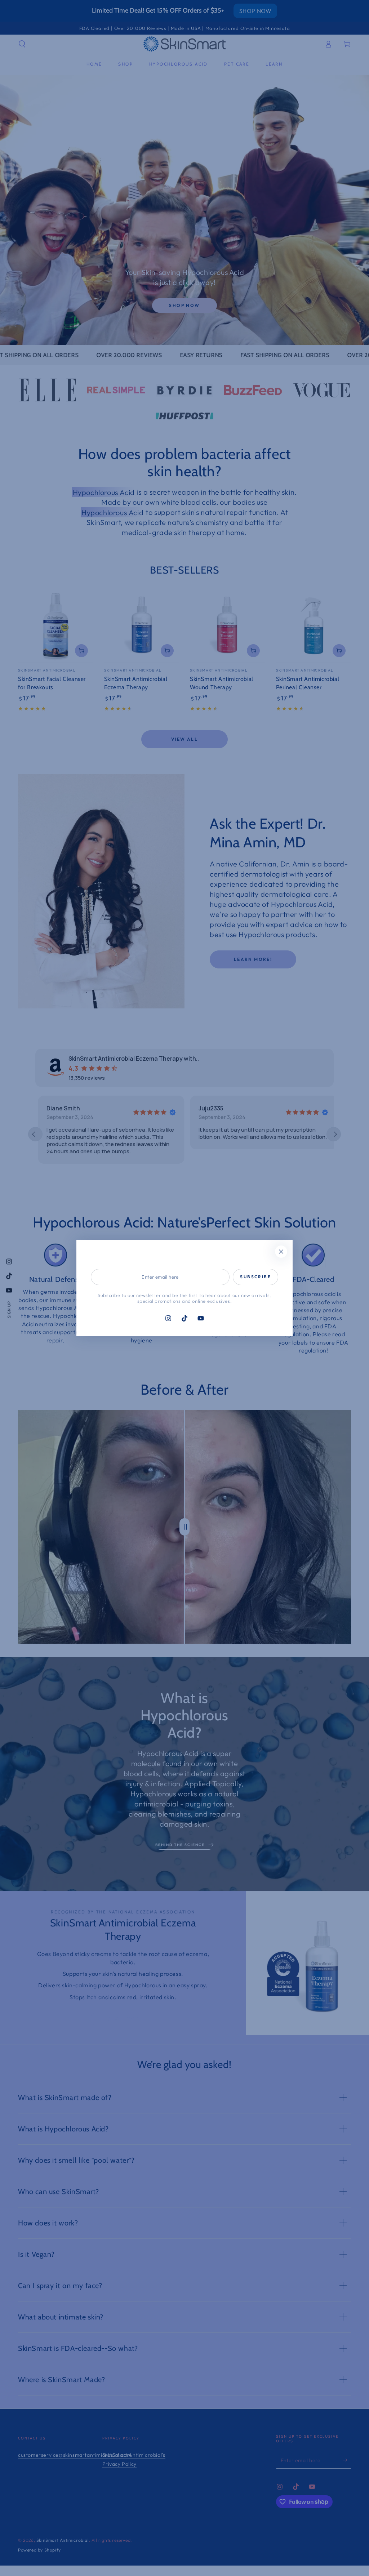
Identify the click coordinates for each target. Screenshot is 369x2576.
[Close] (281, 1252)
